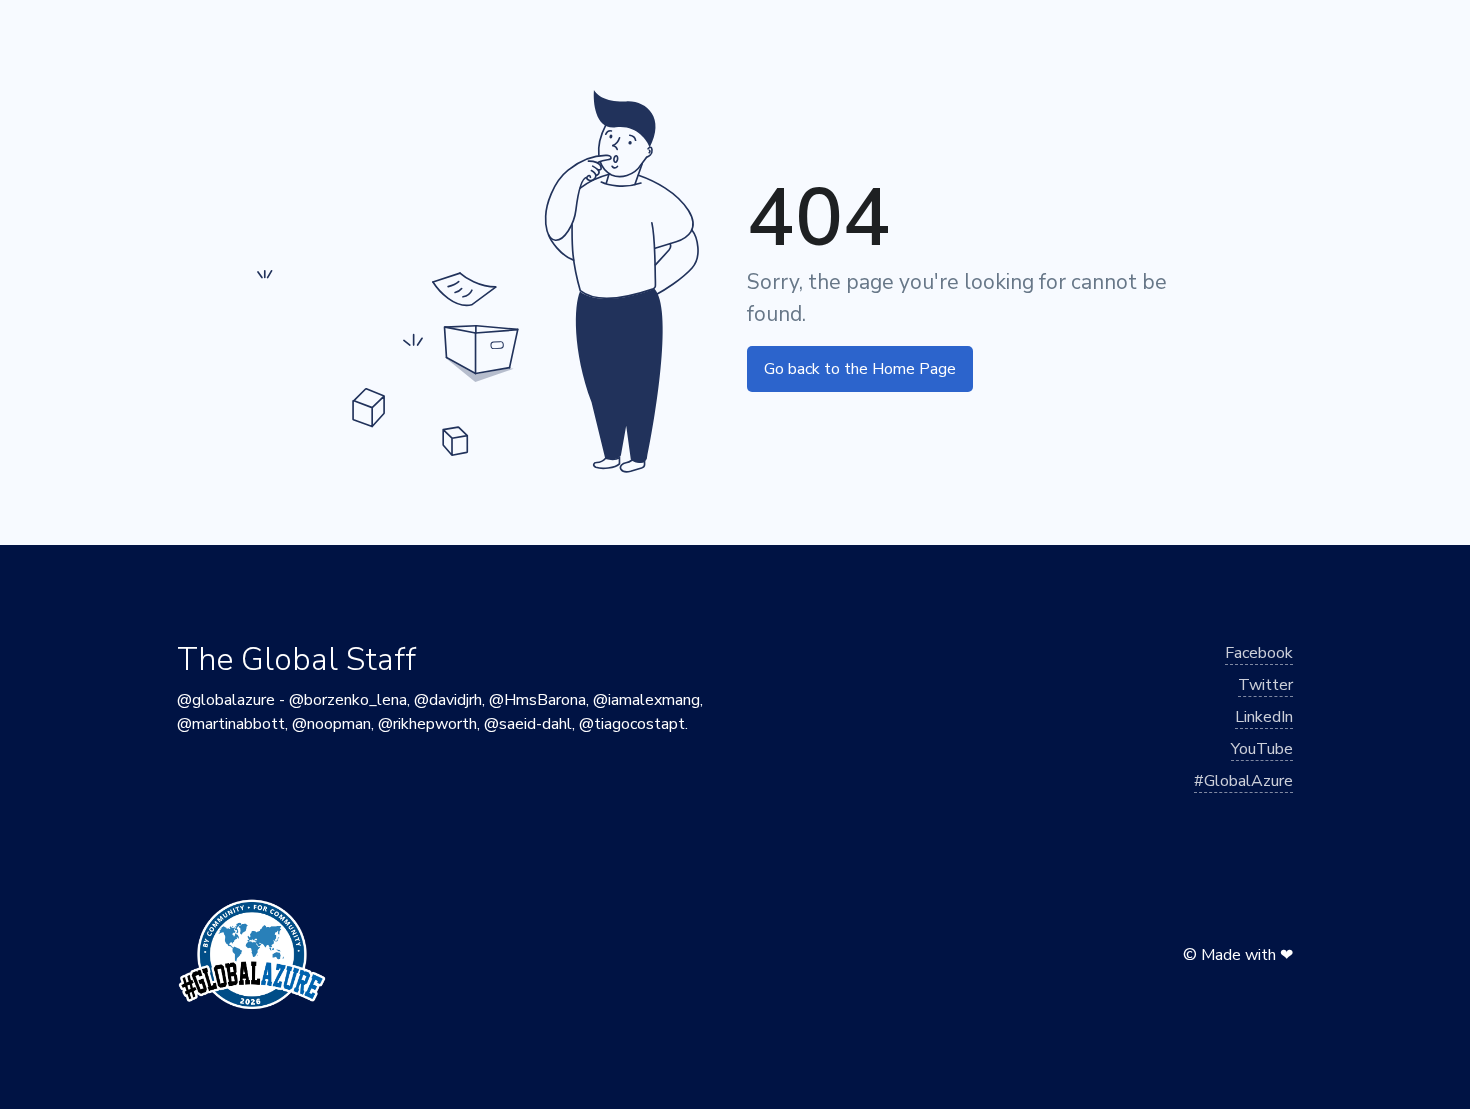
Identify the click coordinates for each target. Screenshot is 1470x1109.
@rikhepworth (427, 724)
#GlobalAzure (1243, 781)
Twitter (1265, 685)
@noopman (331, 724)
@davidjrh (448, 700)
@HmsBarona (537, 700)
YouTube (1262, 749)
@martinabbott (231, 724)
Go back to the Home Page (860, 369)
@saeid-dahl (528, 724)
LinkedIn (1264, 717)
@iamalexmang (646, 700)
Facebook (1259, 653)
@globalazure (226, 700)
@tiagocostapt (632, 724)
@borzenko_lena (348, 700)
